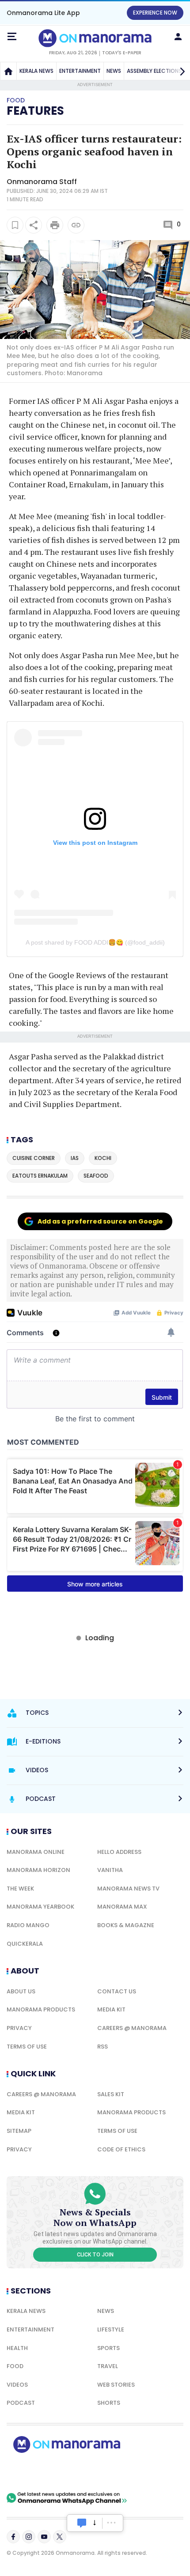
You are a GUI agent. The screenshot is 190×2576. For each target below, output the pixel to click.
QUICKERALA (25, 1944)
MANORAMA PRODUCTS (41, 2009)
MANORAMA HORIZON (38, 1870)
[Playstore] (35, 2472)
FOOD (15, 2366)
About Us (21, 1991)
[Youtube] (44, 2537)
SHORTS (109, 2403)
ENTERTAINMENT (80, 71)
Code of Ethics (121, 2149)
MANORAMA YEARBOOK (40, 1907)
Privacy (19, 2028)
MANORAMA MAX (122, 1907)
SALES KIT (111, 2094)
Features (35, 111)
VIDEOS (17, 2385)
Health (17, 2348)
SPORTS (108, 2348)
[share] (34, 225)
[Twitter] (60, 2537)
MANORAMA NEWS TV (128, 1889)
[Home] (8, 71)
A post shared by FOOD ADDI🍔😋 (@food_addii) (95, 942)
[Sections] (12, 37)
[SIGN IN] (178, 37)
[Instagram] (29, 2537)
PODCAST (21, 2403)
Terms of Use (27, 2047)
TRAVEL (108, 2366)
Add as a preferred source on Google (100, 1221)
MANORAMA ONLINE (36, 1852)
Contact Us (117, 1991)
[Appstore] (97, 2472)
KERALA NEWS (36, 71)
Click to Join (95, 2255)
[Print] (55, 225)
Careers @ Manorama (132, 2028)
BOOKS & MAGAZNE (126, 1925)
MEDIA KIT (111, 2009)
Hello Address (119, 1852)
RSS (103, 2047)
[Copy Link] (76, 225)
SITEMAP (19, 2131)
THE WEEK (20, 1889)
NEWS (114, 71)
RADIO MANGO (28, 1925)
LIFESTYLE (111, 2329)
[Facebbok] (13, 2537)
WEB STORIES (116, 2385)
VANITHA (110, 1870)
